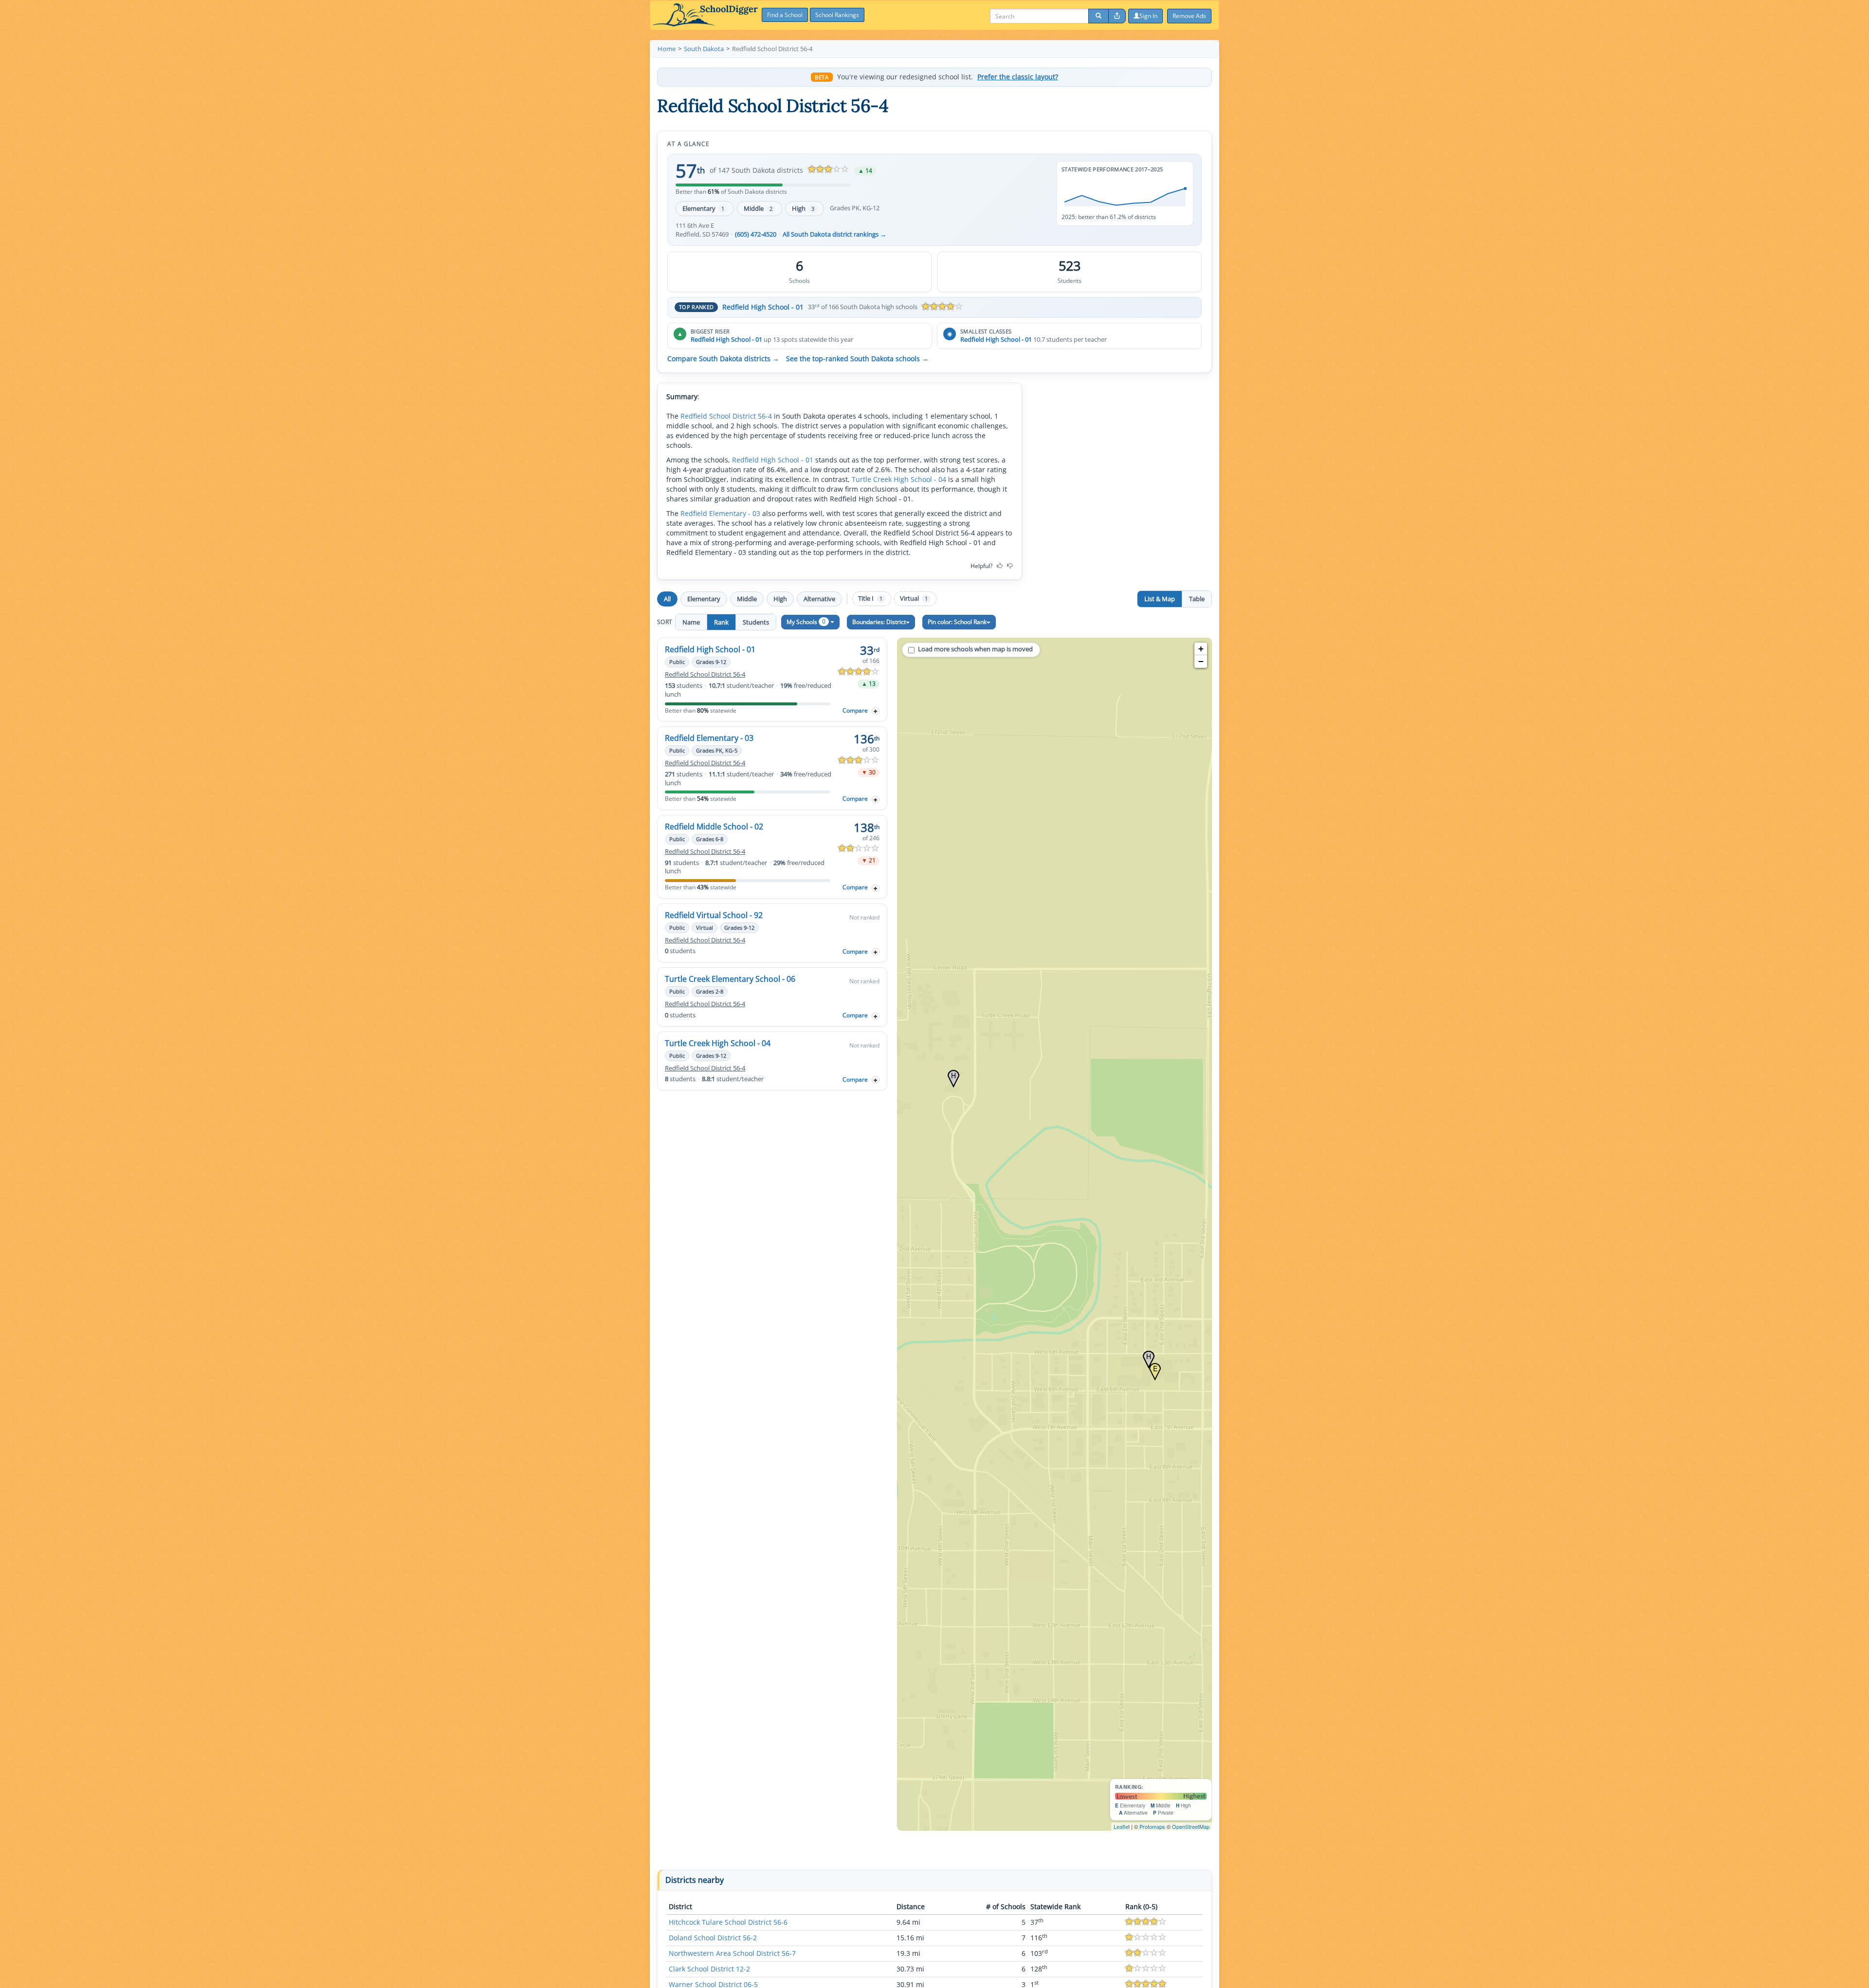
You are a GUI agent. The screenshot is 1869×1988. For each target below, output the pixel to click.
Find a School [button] (785, 15)
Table (1197, 599)
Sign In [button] (1148, 16)
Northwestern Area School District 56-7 (732, 1953)
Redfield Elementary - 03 (720, 513)
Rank (721, 622)
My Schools (806, 621)
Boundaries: (879, 622)
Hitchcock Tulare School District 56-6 (728, 1922)
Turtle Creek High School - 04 (899, 479)
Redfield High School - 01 (763, 307)
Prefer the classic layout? (1018, 77)
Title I (870, 598)
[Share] (1117, 16)
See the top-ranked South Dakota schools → (857, 359)
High (803, 208)
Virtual (914, 598)
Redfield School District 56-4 (726, 416)
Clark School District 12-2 (709, 1969)
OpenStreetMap (1191, 1826)
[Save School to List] (876, 711)
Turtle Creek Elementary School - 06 (730, 979)
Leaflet (1122, 1826)
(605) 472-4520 (756, 234)
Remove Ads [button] (1189, 16)
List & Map (1160, 599)
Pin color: (957, 622)
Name (691, 622)
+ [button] (1201, 649)
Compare (855, 710)
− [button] (1201, 661)
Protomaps (1152, 1826)
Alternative (819, 599)
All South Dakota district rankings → (834, 234)
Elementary (703, 208)
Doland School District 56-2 (713, 1938)
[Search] (1099, 16)
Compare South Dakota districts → (723, 359)
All (667, 599)
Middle (758, 208)
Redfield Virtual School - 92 (714, 915)
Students (756, 622)
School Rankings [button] (837, 15)
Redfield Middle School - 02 (714, 827)
